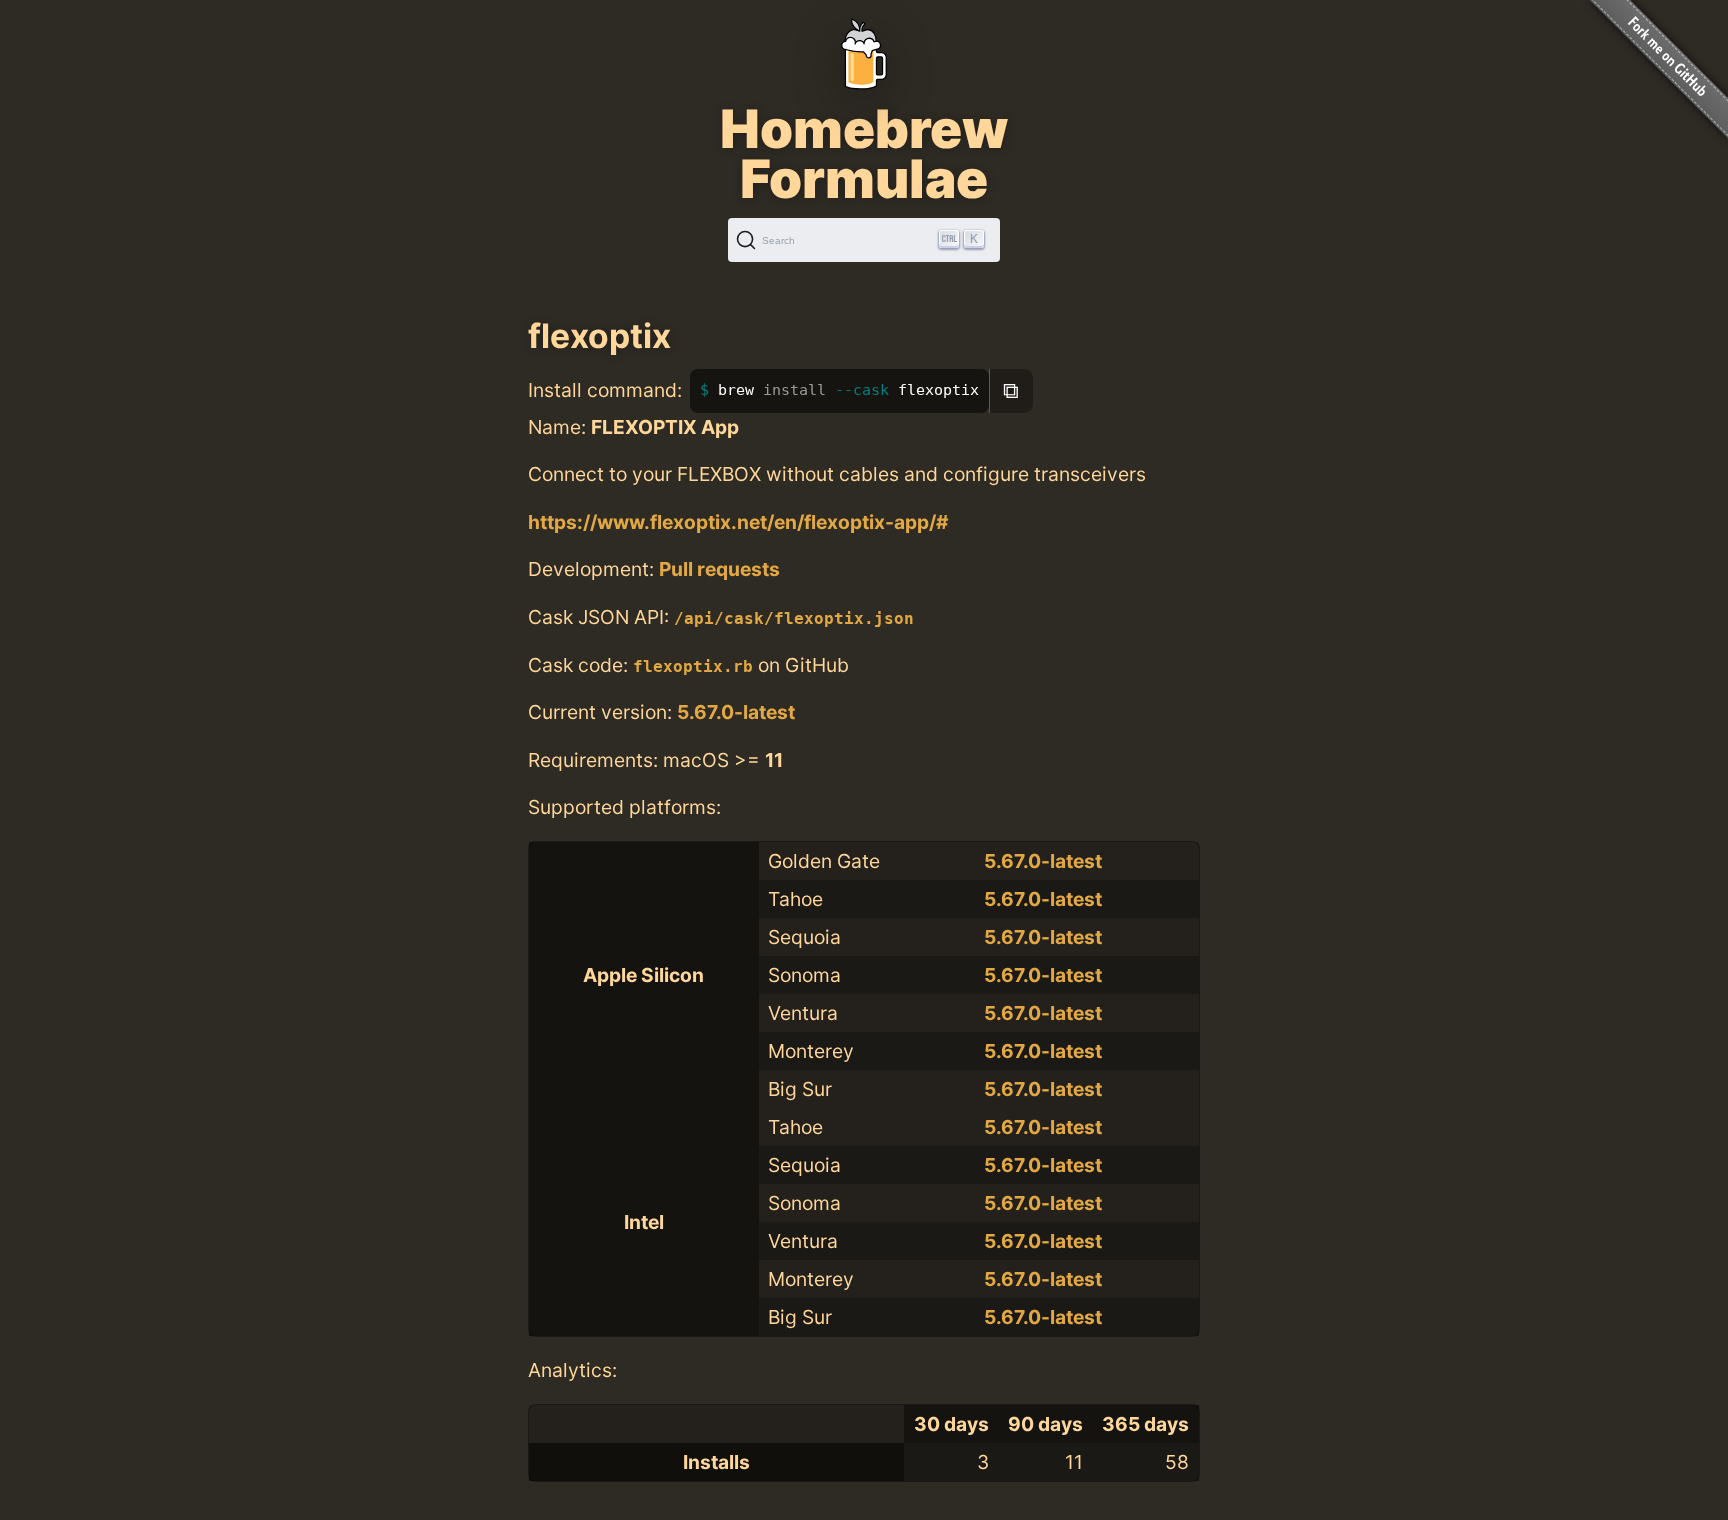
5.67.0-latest (736, 712)
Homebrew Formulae (864, 154)
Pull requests (719, 569)
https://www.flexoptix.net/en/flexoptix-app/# (738, 522)
